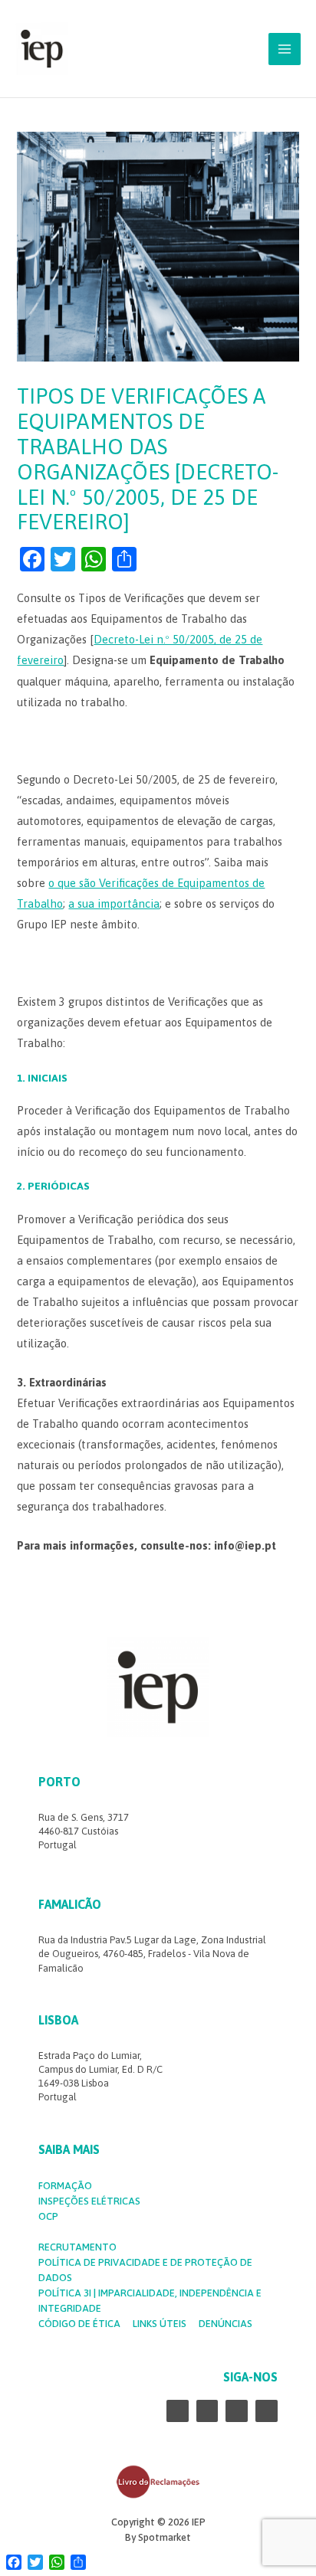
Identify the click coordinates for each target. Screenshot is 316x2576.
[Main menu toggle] (285, 49)
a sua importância (114, 903)
